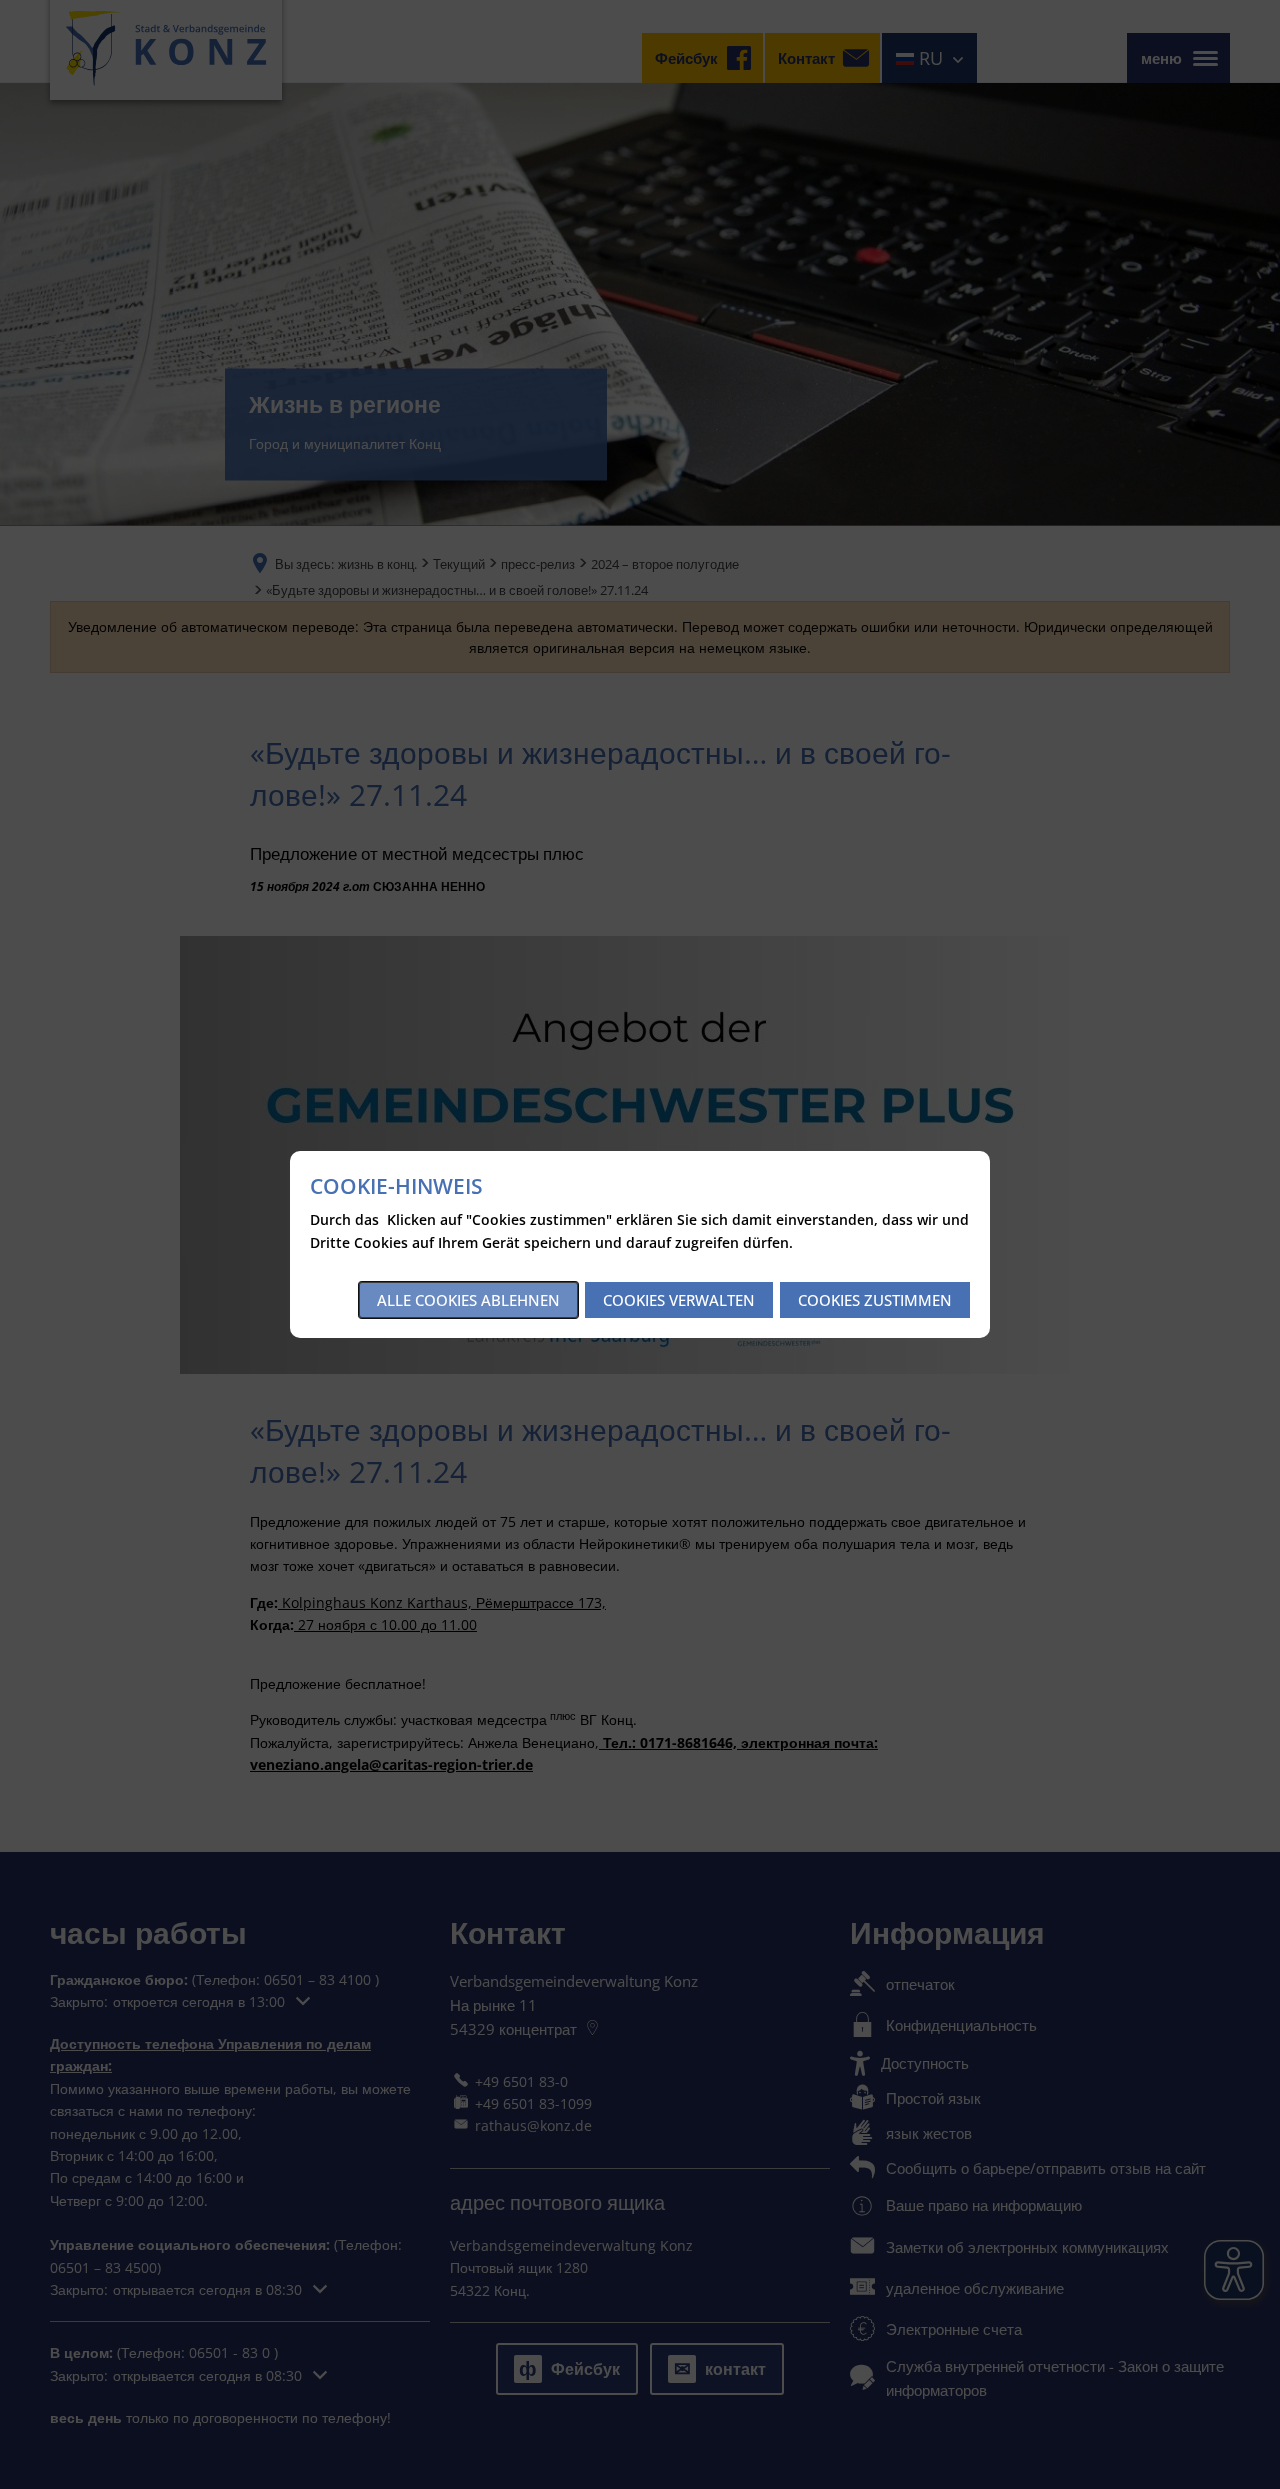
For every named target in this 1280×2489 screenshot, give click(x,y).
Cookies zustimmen (875, 1300)
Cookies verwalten (679, 1300)
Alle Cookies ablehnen (468, 1300)
